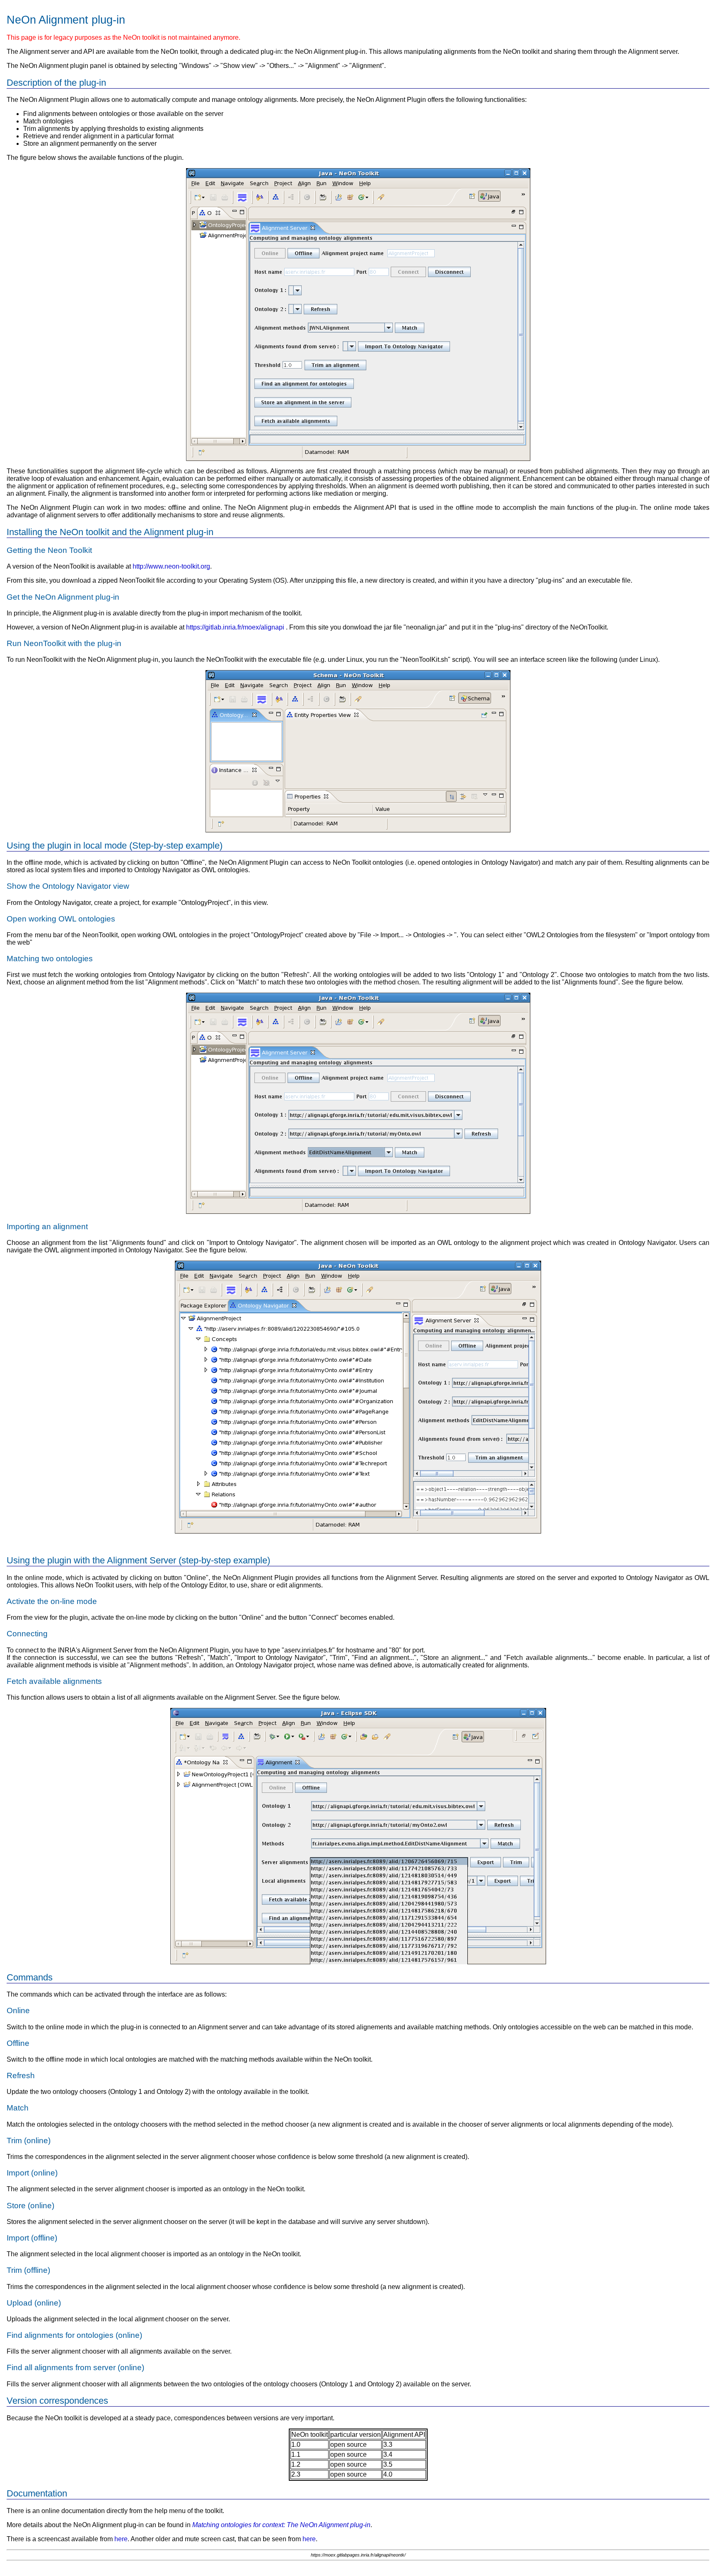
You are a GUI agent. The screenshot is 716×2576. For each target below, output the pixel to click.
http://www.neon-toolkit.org (171, 566)
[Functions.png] (358, 459)
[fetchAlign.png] (358, 1962)
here (121, 2539)
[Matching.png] (358, 1212)
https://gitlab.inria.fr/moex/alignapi (235, 627)
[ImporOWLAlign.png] (358, 1531)
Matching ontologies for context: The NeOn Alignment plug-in (281, 2525)
